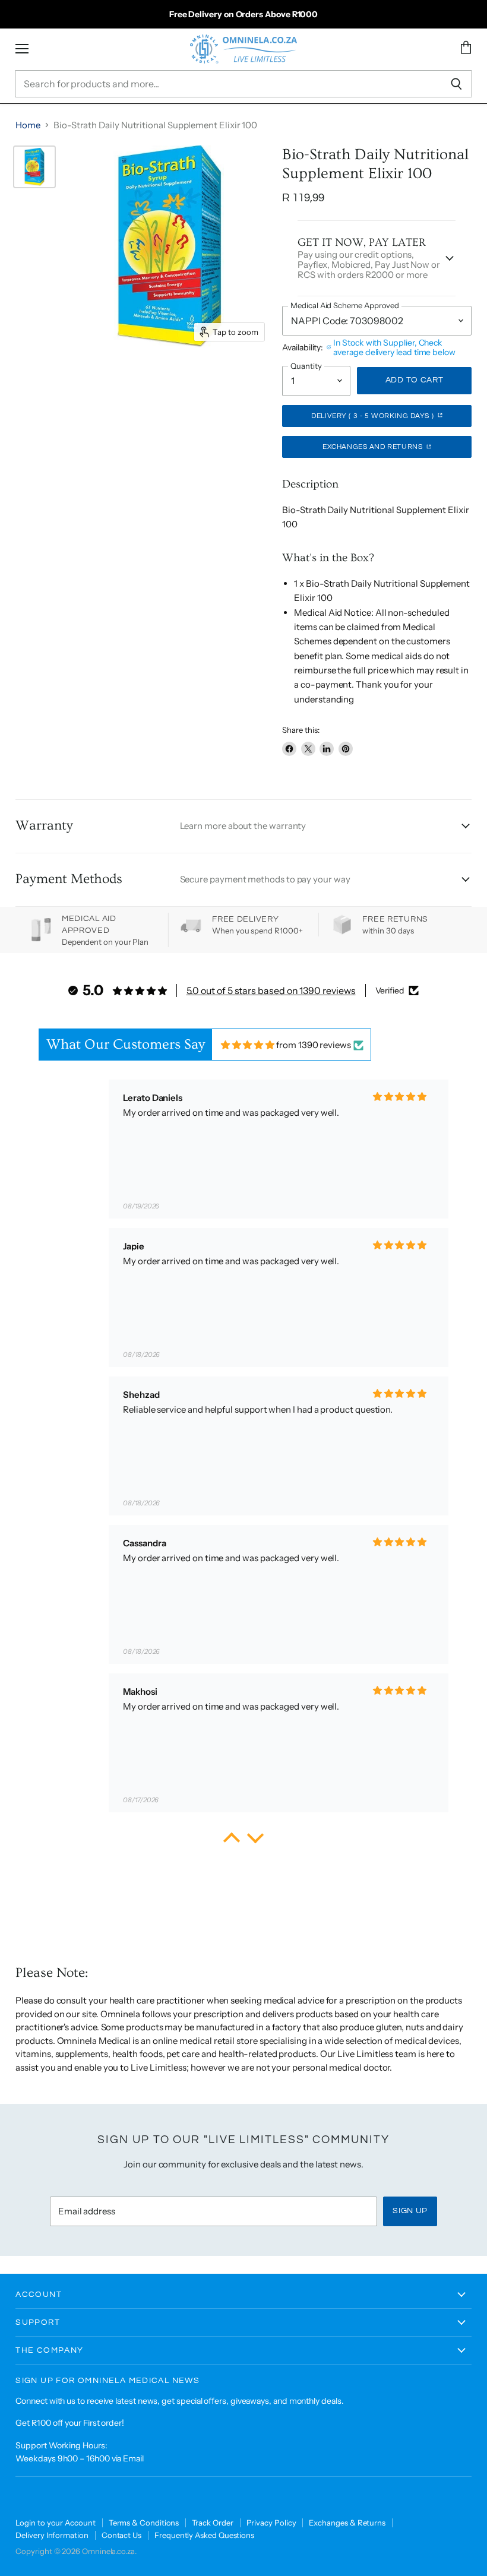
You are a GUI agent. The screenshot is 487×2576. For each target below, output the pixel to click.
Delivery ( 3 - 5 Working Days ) (373, 416)
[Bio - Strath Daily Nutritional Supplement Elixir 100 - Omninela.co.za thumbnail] (34, 167)
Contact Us (121, 2535)
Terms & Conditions (144, 2523)
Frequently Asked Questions (204, 2535)
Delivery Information (52, 2535)
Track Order (212, 2523)
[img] (248, 1045)
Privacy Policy (271, 2523)
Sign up (410, 2211)
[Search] (456, 84)
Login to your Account (55, 2523)
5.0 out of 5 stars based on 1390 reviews (271, 990)
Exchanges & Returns (347, 2523)
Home (28, 125)
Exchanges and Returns (374, 447)
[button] (232, 1841)
